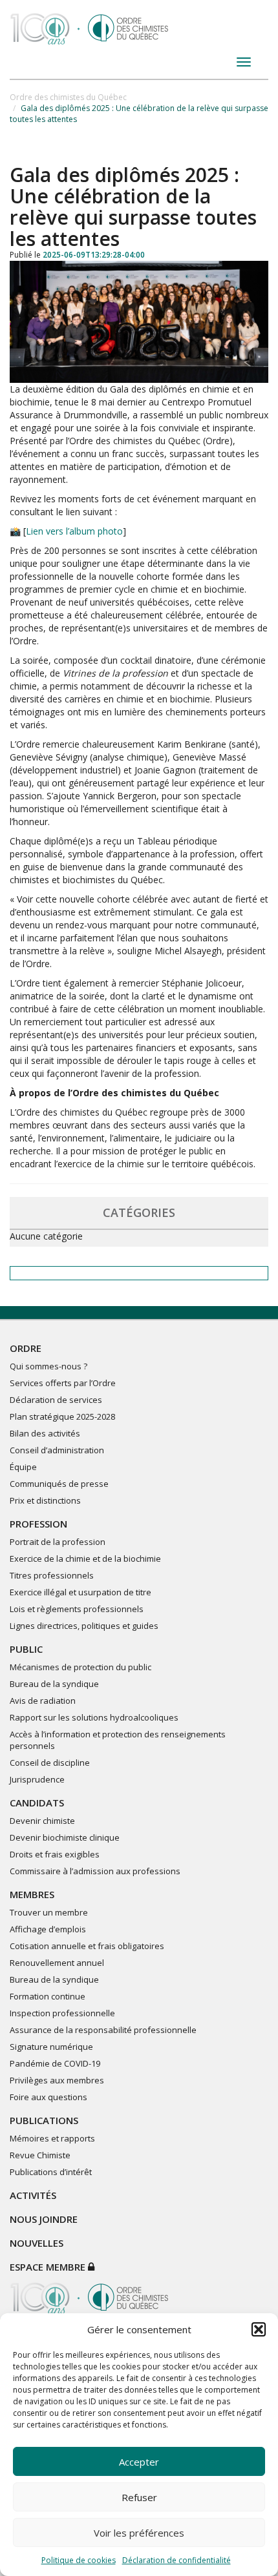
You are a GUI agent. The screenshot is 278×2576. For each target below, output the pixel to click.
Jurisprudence (37, 1779)
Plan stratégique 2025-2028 (62, 1416)
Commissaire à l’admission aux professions (95, 1871)
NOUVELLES (37, 2243)
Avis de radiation (43, 1701)
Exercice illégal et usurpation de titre (80, 1592)
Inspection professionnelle (62, 2013)
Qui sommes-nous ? (48, 1366)
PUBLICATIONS (44, 2120)
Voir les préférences (139, 2533)
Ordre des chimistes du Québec (68, 97)
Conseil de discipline (50, 1763)
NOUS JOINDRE (44, 2219)
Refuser (139, 2497)
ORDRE (26, 1348)
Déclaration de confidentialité (176, 2560)
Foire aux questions (48, 2097)
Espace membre (49, 2267)
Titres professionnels (52, 1575)
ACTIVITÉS (33, 2195)
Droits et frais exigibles (55, 1854)
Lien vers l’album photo (74, 531)
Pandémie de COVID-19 (55, 2063)
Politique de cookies (79, 2560)
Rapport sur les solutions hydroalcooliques (94, 1717)
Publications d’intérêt (51, 2172)
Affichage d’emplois (48, 1929)
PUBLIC (26, 1649)
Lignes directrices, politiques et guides (84, 1626)
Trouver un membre (49, 1912)
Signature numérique (51, 2047)
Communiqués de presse (59, 1484)
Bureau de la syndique (54, 1684)
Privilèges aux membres (57, 2080)
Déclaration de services (56, 1400)
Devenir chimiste (42, 1821)
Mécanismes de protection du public (80, 1667)
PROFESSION (38, 1524)
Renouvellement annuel (57, 1963)
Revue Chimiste (40, 2155)
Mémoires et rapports (52, 2138)
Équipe (23, 1467)
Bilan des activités (45, 1433)
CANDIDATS (37, 1803)
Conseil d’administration (57, 1450)
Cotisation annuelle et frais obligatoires (87, 1946)
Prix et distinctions (45, 1500)
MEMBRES (32, 1894)
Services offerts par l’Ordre (63, 1383)
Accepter (139, 2462)
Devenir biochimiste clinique (65, 1837)
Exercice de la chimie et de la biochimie (85, 1559)
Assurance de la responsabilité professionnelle (103, 2030)
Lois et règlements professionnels (77, 1609)
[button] (259, 2329)
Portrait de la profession (58, 1542)
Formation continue (48, 1996)
